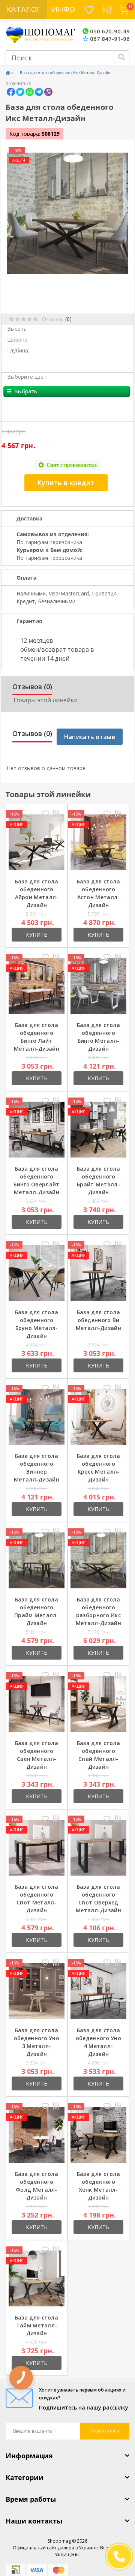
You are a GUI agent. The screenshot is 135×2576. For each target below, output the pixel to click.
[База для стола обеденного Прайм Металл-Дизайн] (37, 1560)
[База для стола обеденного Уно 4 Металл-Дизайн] (98, 1990)
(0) (68, 319)
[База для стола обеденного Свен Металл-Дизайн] (37, 1703)
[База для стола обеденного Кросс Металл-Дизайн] (98, 1416)
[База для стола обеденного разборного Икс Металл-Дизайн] (98, 1560)
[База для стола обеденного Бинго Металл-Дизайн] (98, 985)
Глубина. (18, 350)
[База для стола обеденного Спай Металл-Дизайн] (98, 1703)
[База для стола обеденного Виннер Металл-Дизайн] (37, 1416)
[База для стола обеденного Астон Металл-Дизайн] (98, 842)
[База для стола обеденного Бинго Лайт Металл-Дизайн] (37, 985)
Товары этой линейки (45, 700)
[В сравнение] (56, 814)
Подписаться (105, 2431)
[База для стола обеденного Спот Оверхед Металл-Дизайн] (98, 1847)
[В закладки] (45, 814)
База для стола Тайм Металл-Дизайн (37, 2325)
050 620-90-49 (109, 31)
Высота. (17, 329)
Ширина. (18, 340)
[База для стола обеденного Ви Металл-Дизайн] (98, 1272)
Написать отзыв (90, 737)
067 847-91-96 (109, 39)
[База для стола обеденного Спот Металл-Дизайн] (37, 1847)
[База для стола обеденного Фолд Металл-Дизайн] (37, 2134)
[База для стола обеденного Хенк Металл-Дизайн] (98, 2134)
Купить (37, 935)
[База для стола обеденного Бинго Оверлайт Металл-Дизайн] (37, 1129)
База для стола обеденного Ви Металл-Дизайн (98, 1320)
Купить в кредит (66, 483)
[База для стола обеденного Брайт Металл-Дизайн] (98, 1129)
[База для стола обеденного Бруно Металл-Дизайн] (37, 1272)
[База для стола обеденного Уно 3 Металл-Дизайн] (37, 1990)
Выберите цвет (27, 377)
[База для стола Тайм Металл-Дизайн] (37, 2278)
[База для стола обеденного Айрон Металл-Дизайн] (37, 842)
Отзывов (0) (32, 687)
